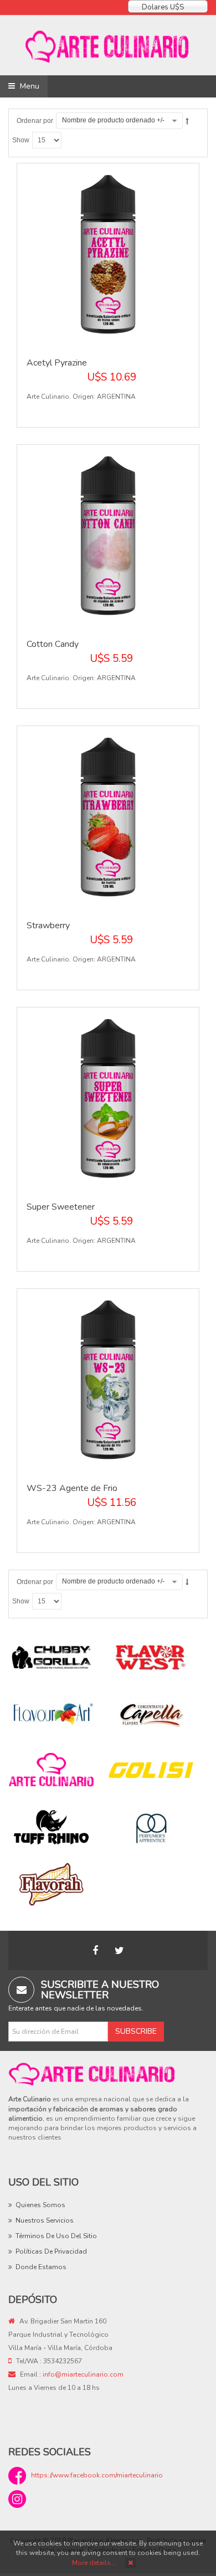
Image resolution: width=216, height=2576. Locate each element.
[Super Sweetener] (108, 1098)
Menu (29, 86)
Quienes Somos (40, 2205)
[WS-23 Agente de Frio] (108, 1379)
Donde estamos (41, 2267)
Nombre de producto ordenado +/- (113, 120)
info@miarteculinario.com (83, 2374)
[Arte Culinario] (108, 45)
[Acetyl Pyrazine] (108, 254)
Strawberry (48, 925)
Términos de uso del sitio (56, 2236)
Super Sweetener (61, 1207)
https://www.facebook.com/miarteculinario (97, 2475)
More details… (94, 2563)
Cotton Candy (53, 644)
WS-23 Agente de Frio (72, 1488)
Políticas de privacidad (51, 2251)
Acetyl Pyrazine (57, 363)
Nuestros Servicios (45, 2220)
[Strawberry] (108, 816)
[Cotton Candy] (108, 535)
